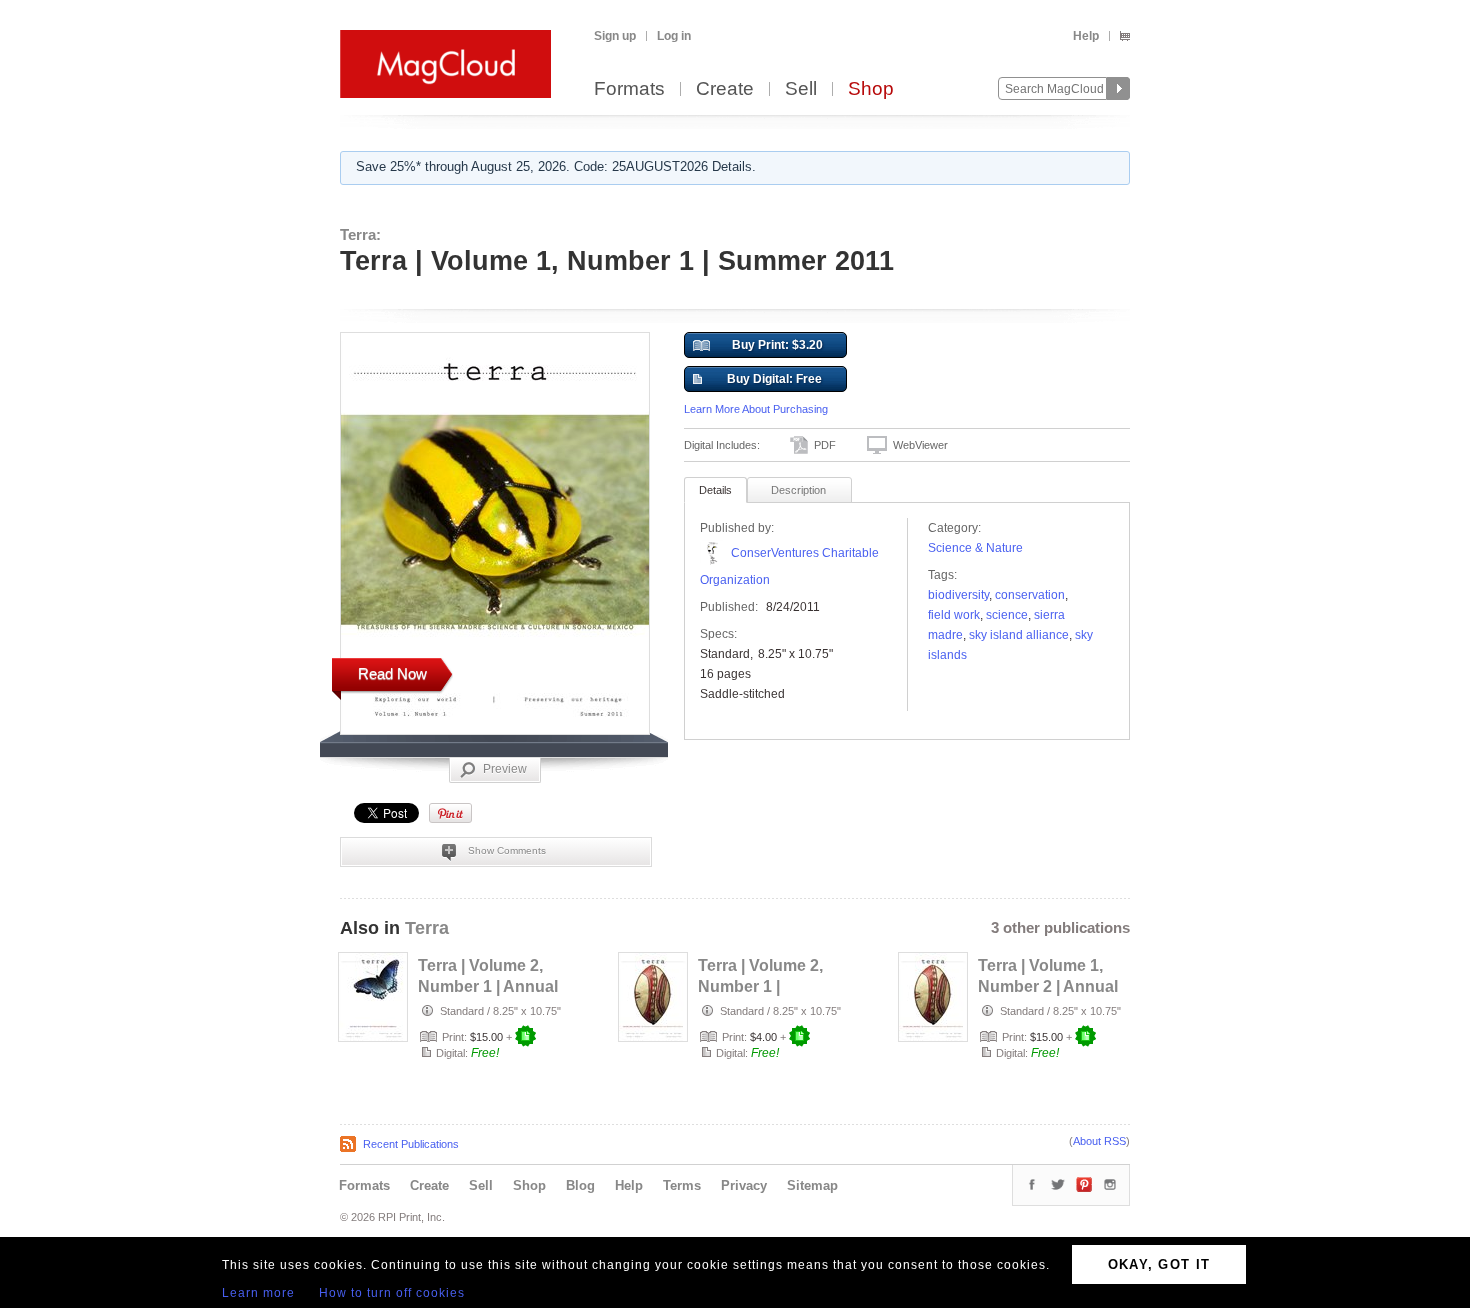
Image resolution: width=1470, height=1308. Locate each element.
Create (725, 89)
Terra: (360, 234)
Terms (682, 1185)
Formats (629, 89)
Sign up (615, 36)
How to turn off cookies (392, 1293)
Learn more (258, 1293)
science (1007, 615)
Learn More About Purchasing (756, 409)
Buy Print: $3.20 (777, 345)
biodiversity (958, 595)
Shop (871, 89)
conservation (1030, 595)
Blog (580, 1185)
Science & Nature (975, 548)
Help (1086, 36)
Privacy (744, 1185)
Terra (427, 928)
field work (954, 615)
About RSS (1099, 1141)
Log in (674, 36)
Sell (801, 89)
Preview (505, 769)
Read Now (392, 673)
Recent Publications (411, 1144)
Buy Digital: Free (774, 379)
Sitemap (812, 1185)
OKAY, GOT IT (1159, 1264)
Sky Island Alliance (1019, 635)
